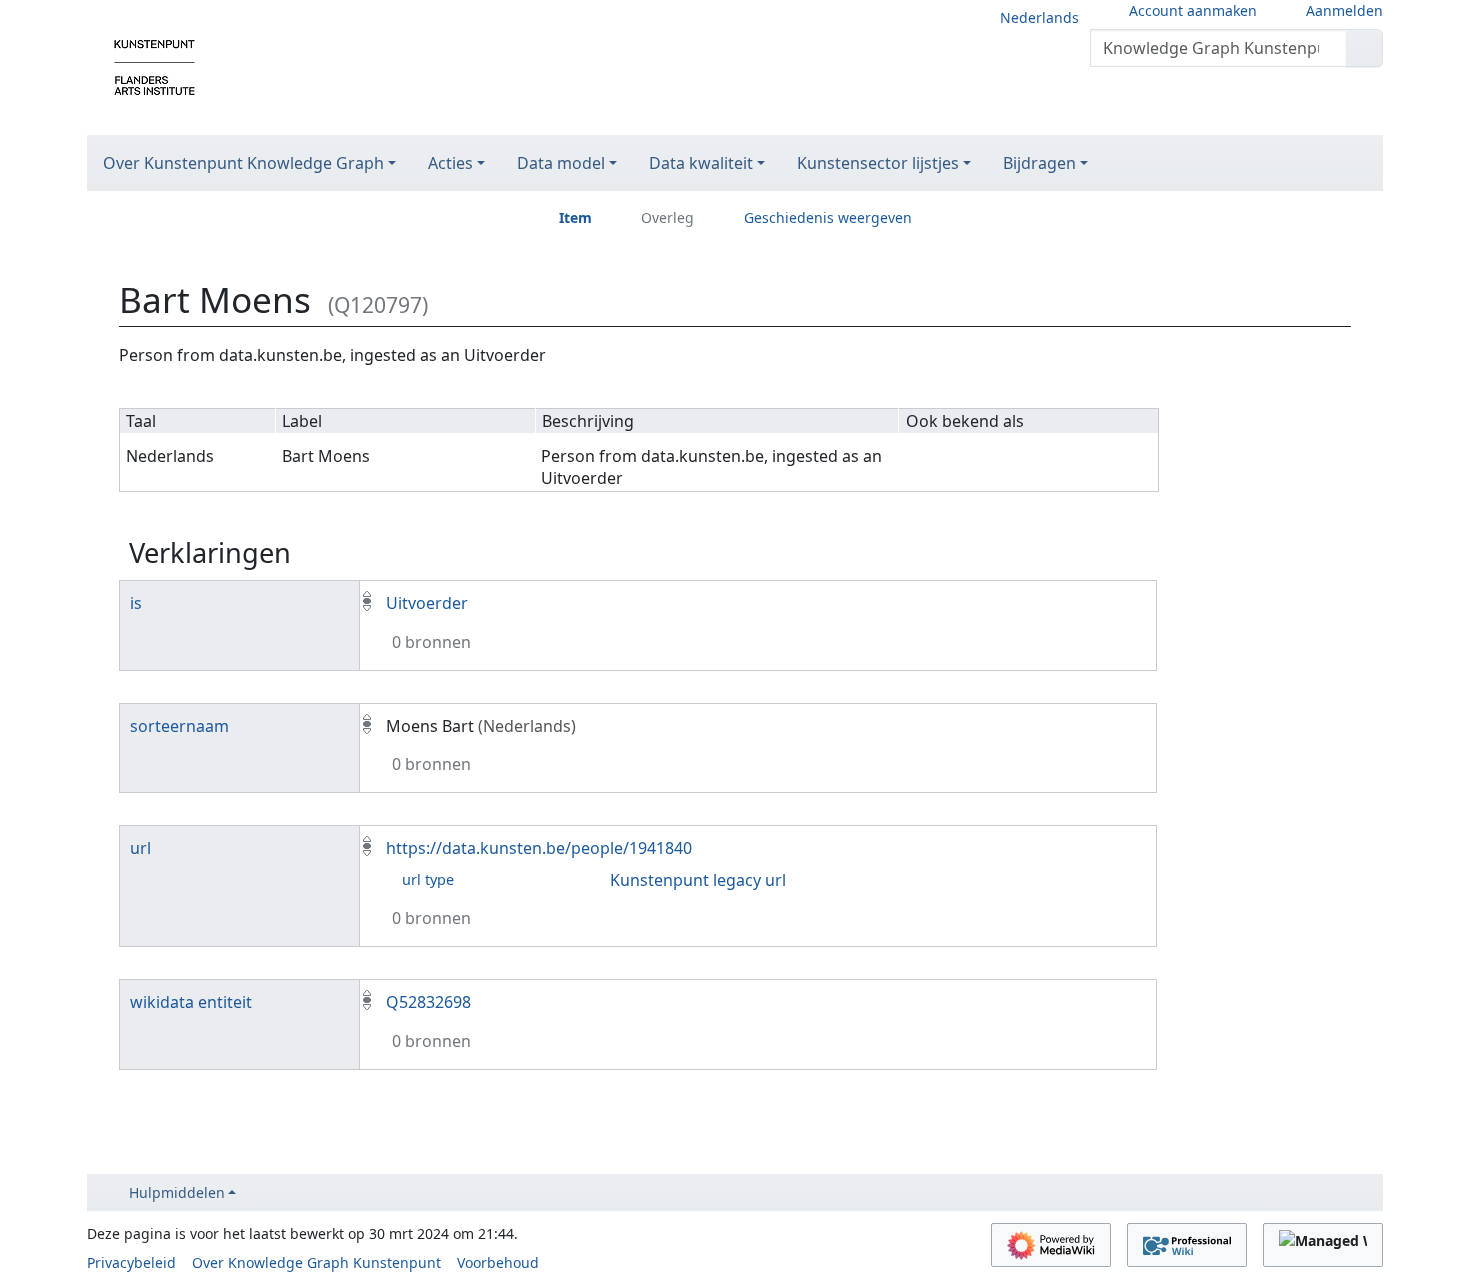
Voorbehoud (498, 1262)
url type (428, 879)
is (136, 603)
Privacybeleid (131, 1262)
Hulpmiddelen (177, 1192)
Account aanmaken (1193, 10)
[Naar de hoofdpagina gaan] (154, 66)
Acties (450, 163)
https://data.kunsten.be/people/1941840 (539, 848)
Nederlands (1039, 17)
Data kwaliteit (701, 163)
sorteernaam (179, 726)
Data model (561, 163)
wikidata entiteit (191, 1002)
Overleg (667, 217)
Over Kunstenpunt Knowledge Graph (243, 163)
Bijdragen (1039, 163)
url (140, 848)
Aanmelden (1344, 10)
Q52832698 (428, 1002)
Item (575, 217)
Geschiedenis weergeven (828, 217)
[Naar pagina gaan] (1364, 48)
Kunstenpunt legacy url (698, 880)
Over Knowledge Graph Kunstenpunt (316, 1262)
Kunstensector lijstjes (878, 163)
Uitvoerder (427, 603)
